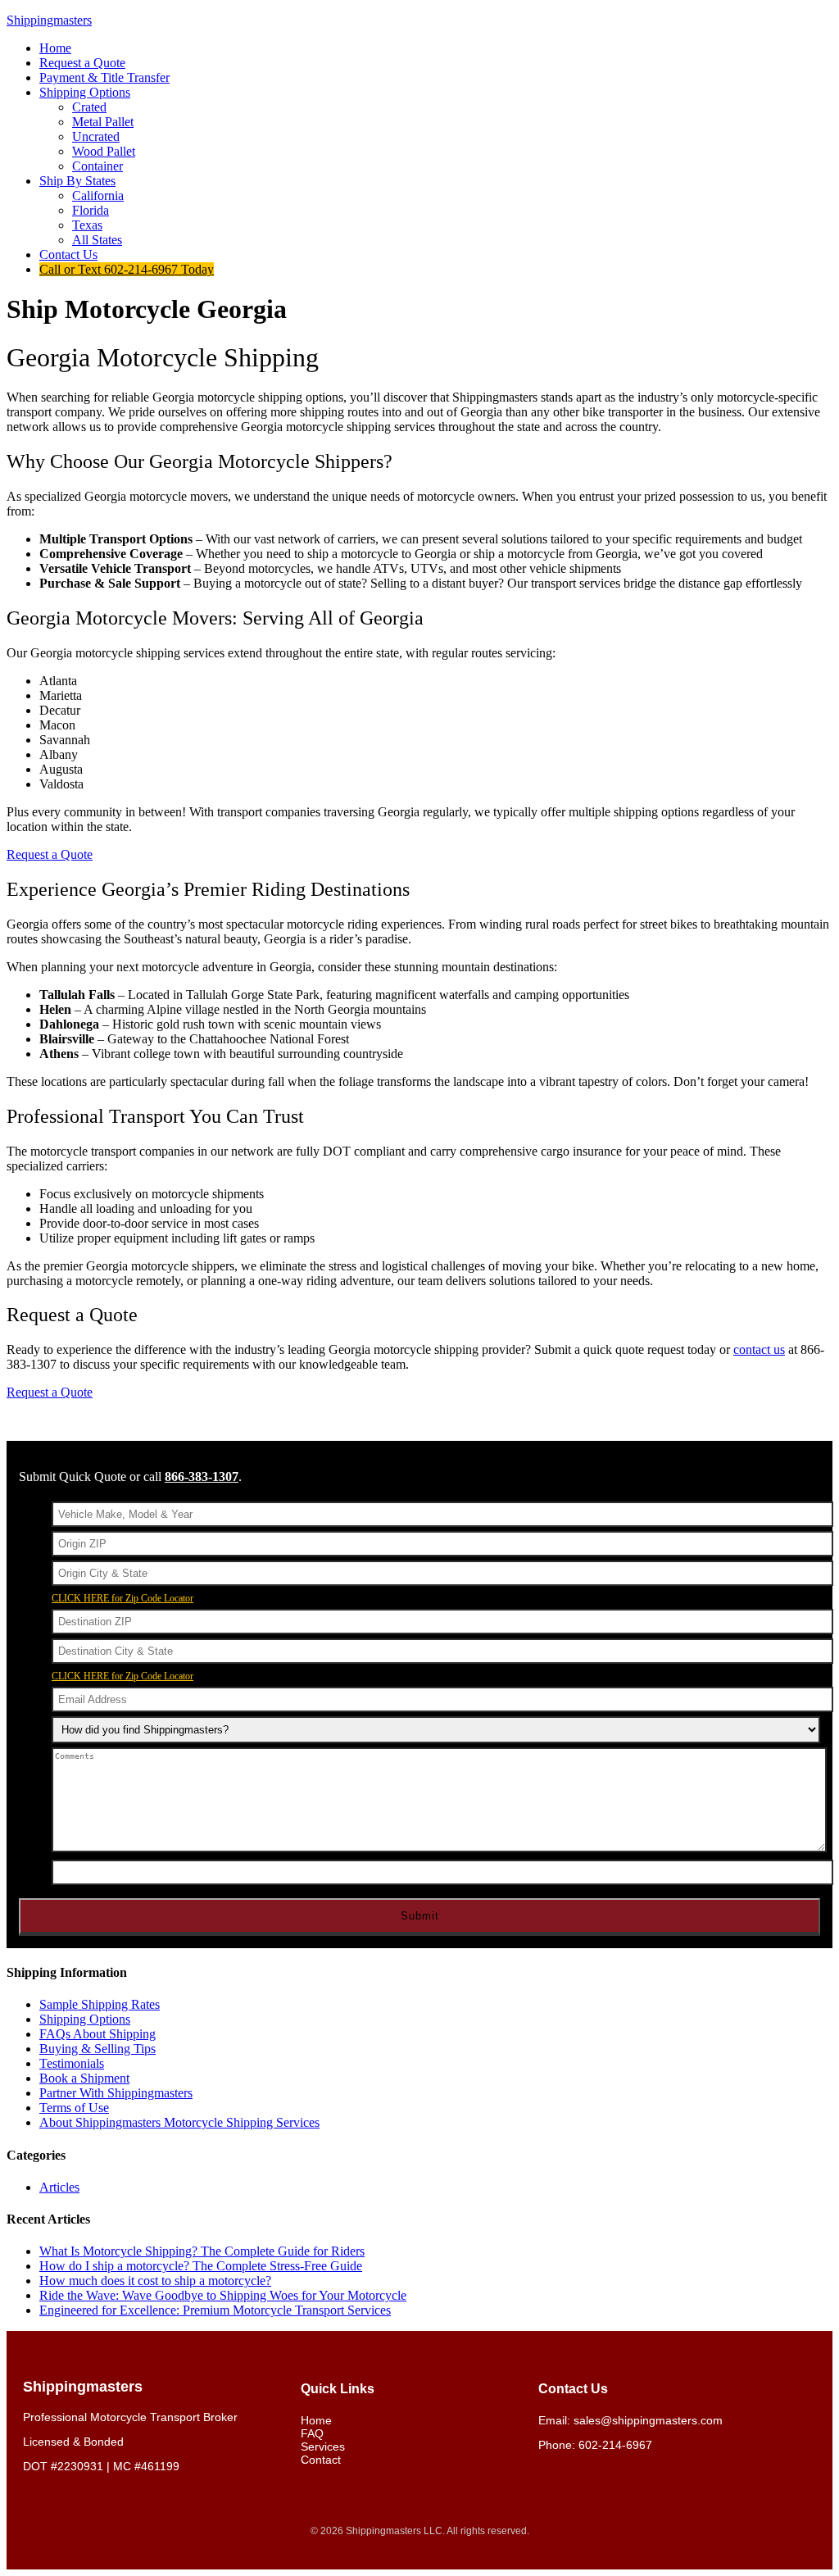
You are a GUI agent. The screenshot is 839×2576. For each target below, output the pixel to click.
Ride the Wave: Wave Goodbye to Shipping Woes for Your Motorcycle (223, 2295)
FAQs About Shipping (98, 2034)
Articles (59, 2187)
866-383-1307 (202, 1477)
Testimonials (72, 2063)
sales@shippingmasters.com (648, 2420)
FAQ (312, 2433)
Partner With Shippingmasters (116, 2093)
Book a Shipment (84, 2078)
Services (323, 2447)
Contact (321, 2460)
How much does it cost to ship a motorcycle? (155, 2281)
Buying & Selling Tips (98, 2049)
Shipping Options (85, 2019)
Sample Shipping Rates (100, 2004)
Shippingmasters (49, 20)
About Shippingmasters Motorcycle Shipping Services (179, 2122)
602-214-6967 (615, 2445)
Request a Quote (50, 854)
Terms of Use (74, 2108)
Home (316, 2420)
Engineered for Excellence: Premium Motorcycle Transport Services (215, 2310)
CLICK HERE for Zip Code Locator (122, 1598)
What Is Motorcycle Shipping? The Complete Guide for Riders (202, 2251)
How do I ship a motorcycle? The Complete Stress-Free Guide (201, 2266)
